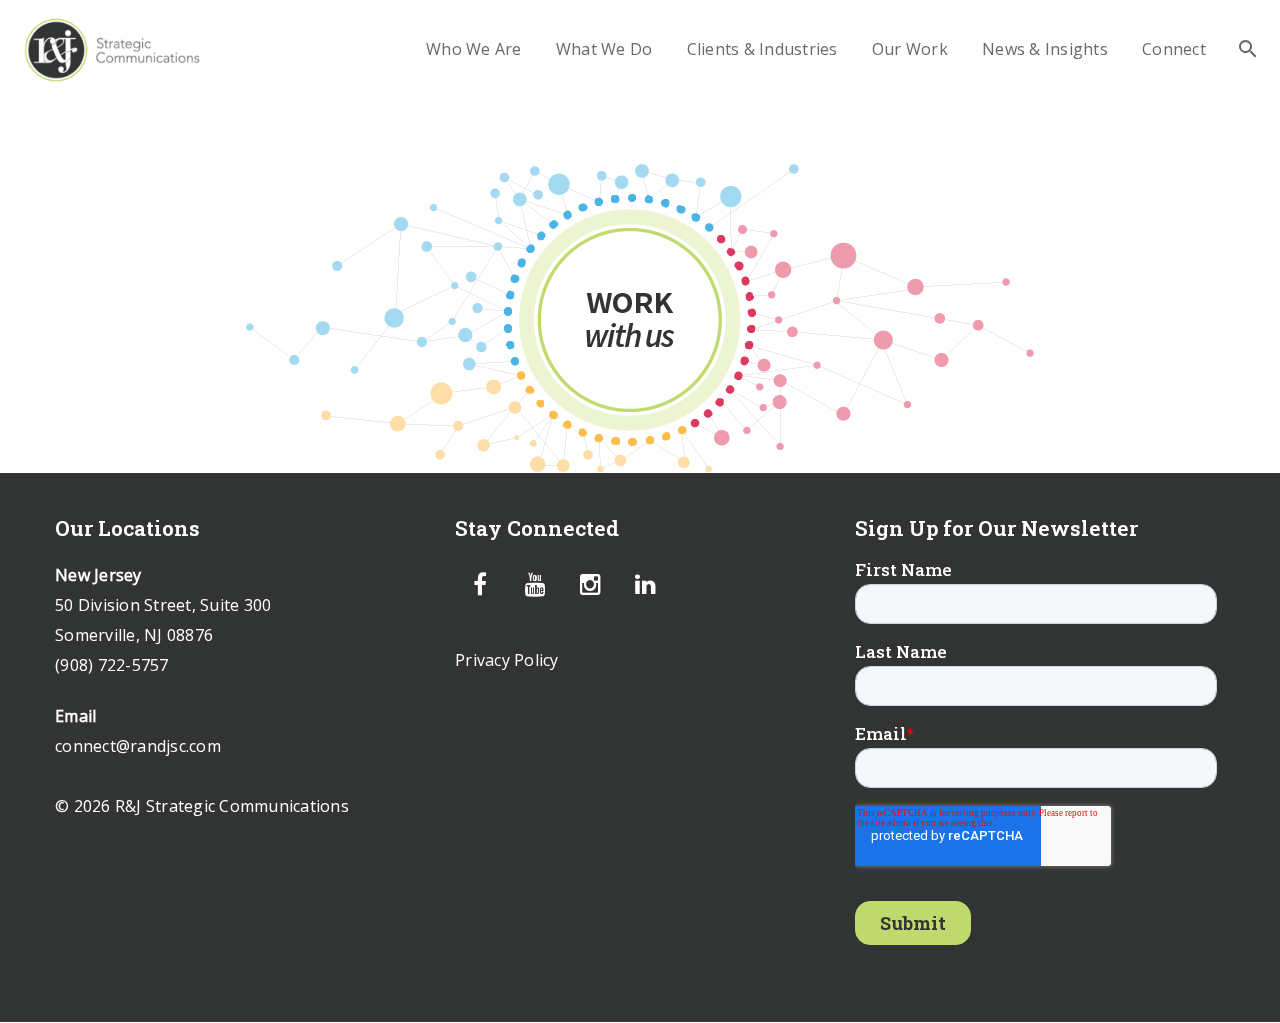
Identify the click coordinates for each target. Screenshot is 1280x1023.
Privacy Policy (507, 660)
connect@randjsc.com (138, 746)
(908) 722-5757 (112, 665)
